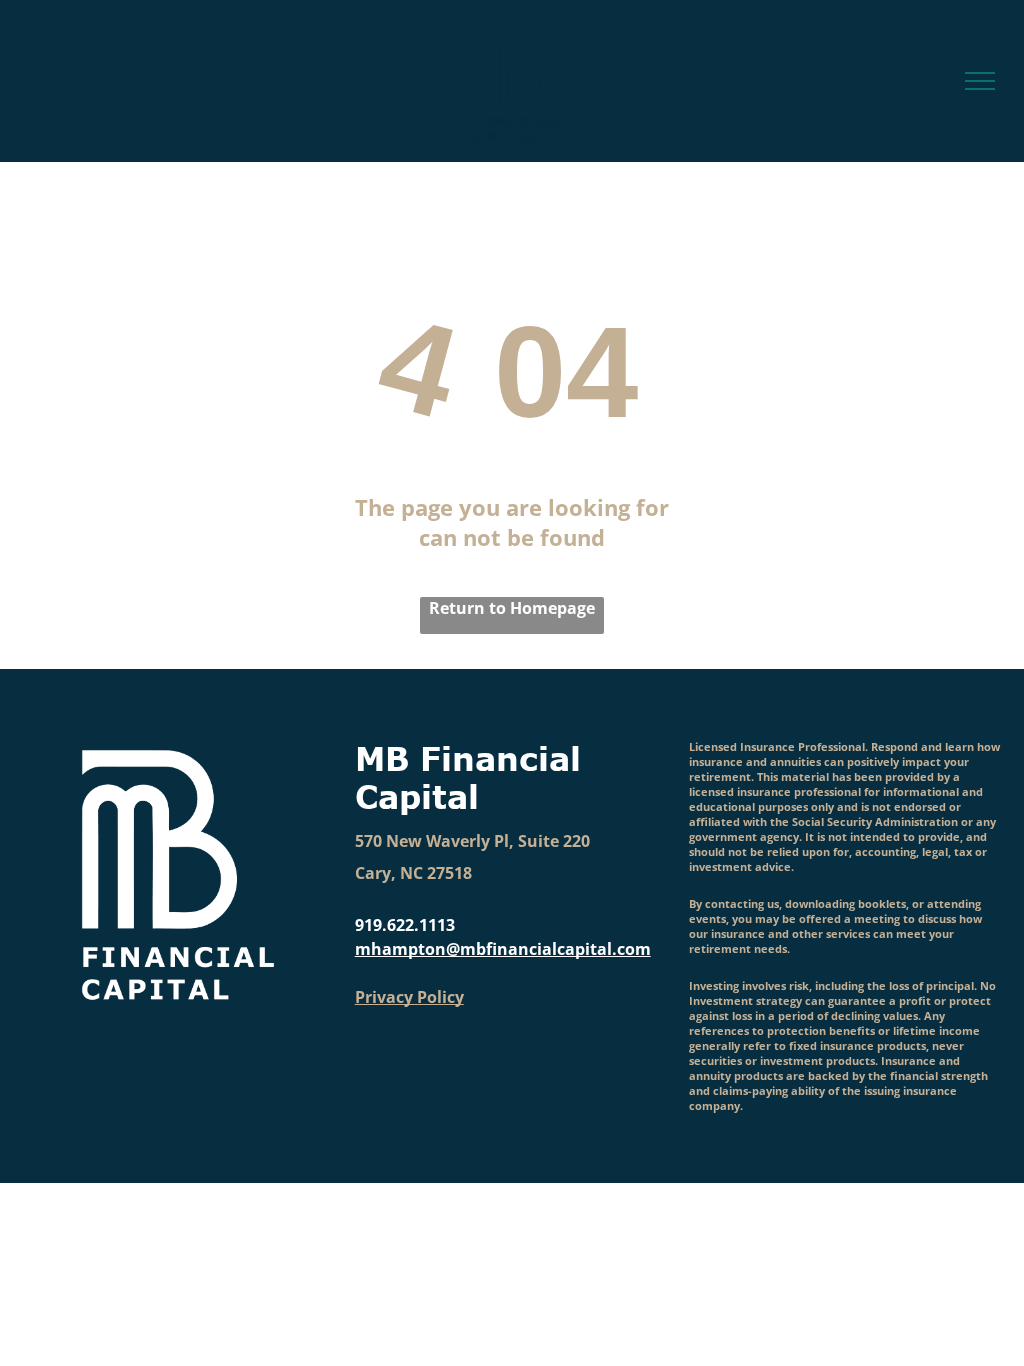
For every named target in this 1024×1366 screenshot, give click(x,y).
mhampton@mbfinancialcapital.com (503, 949)
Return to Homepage (512, 608)
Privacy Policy (409, 997)
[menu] (980, 81)
